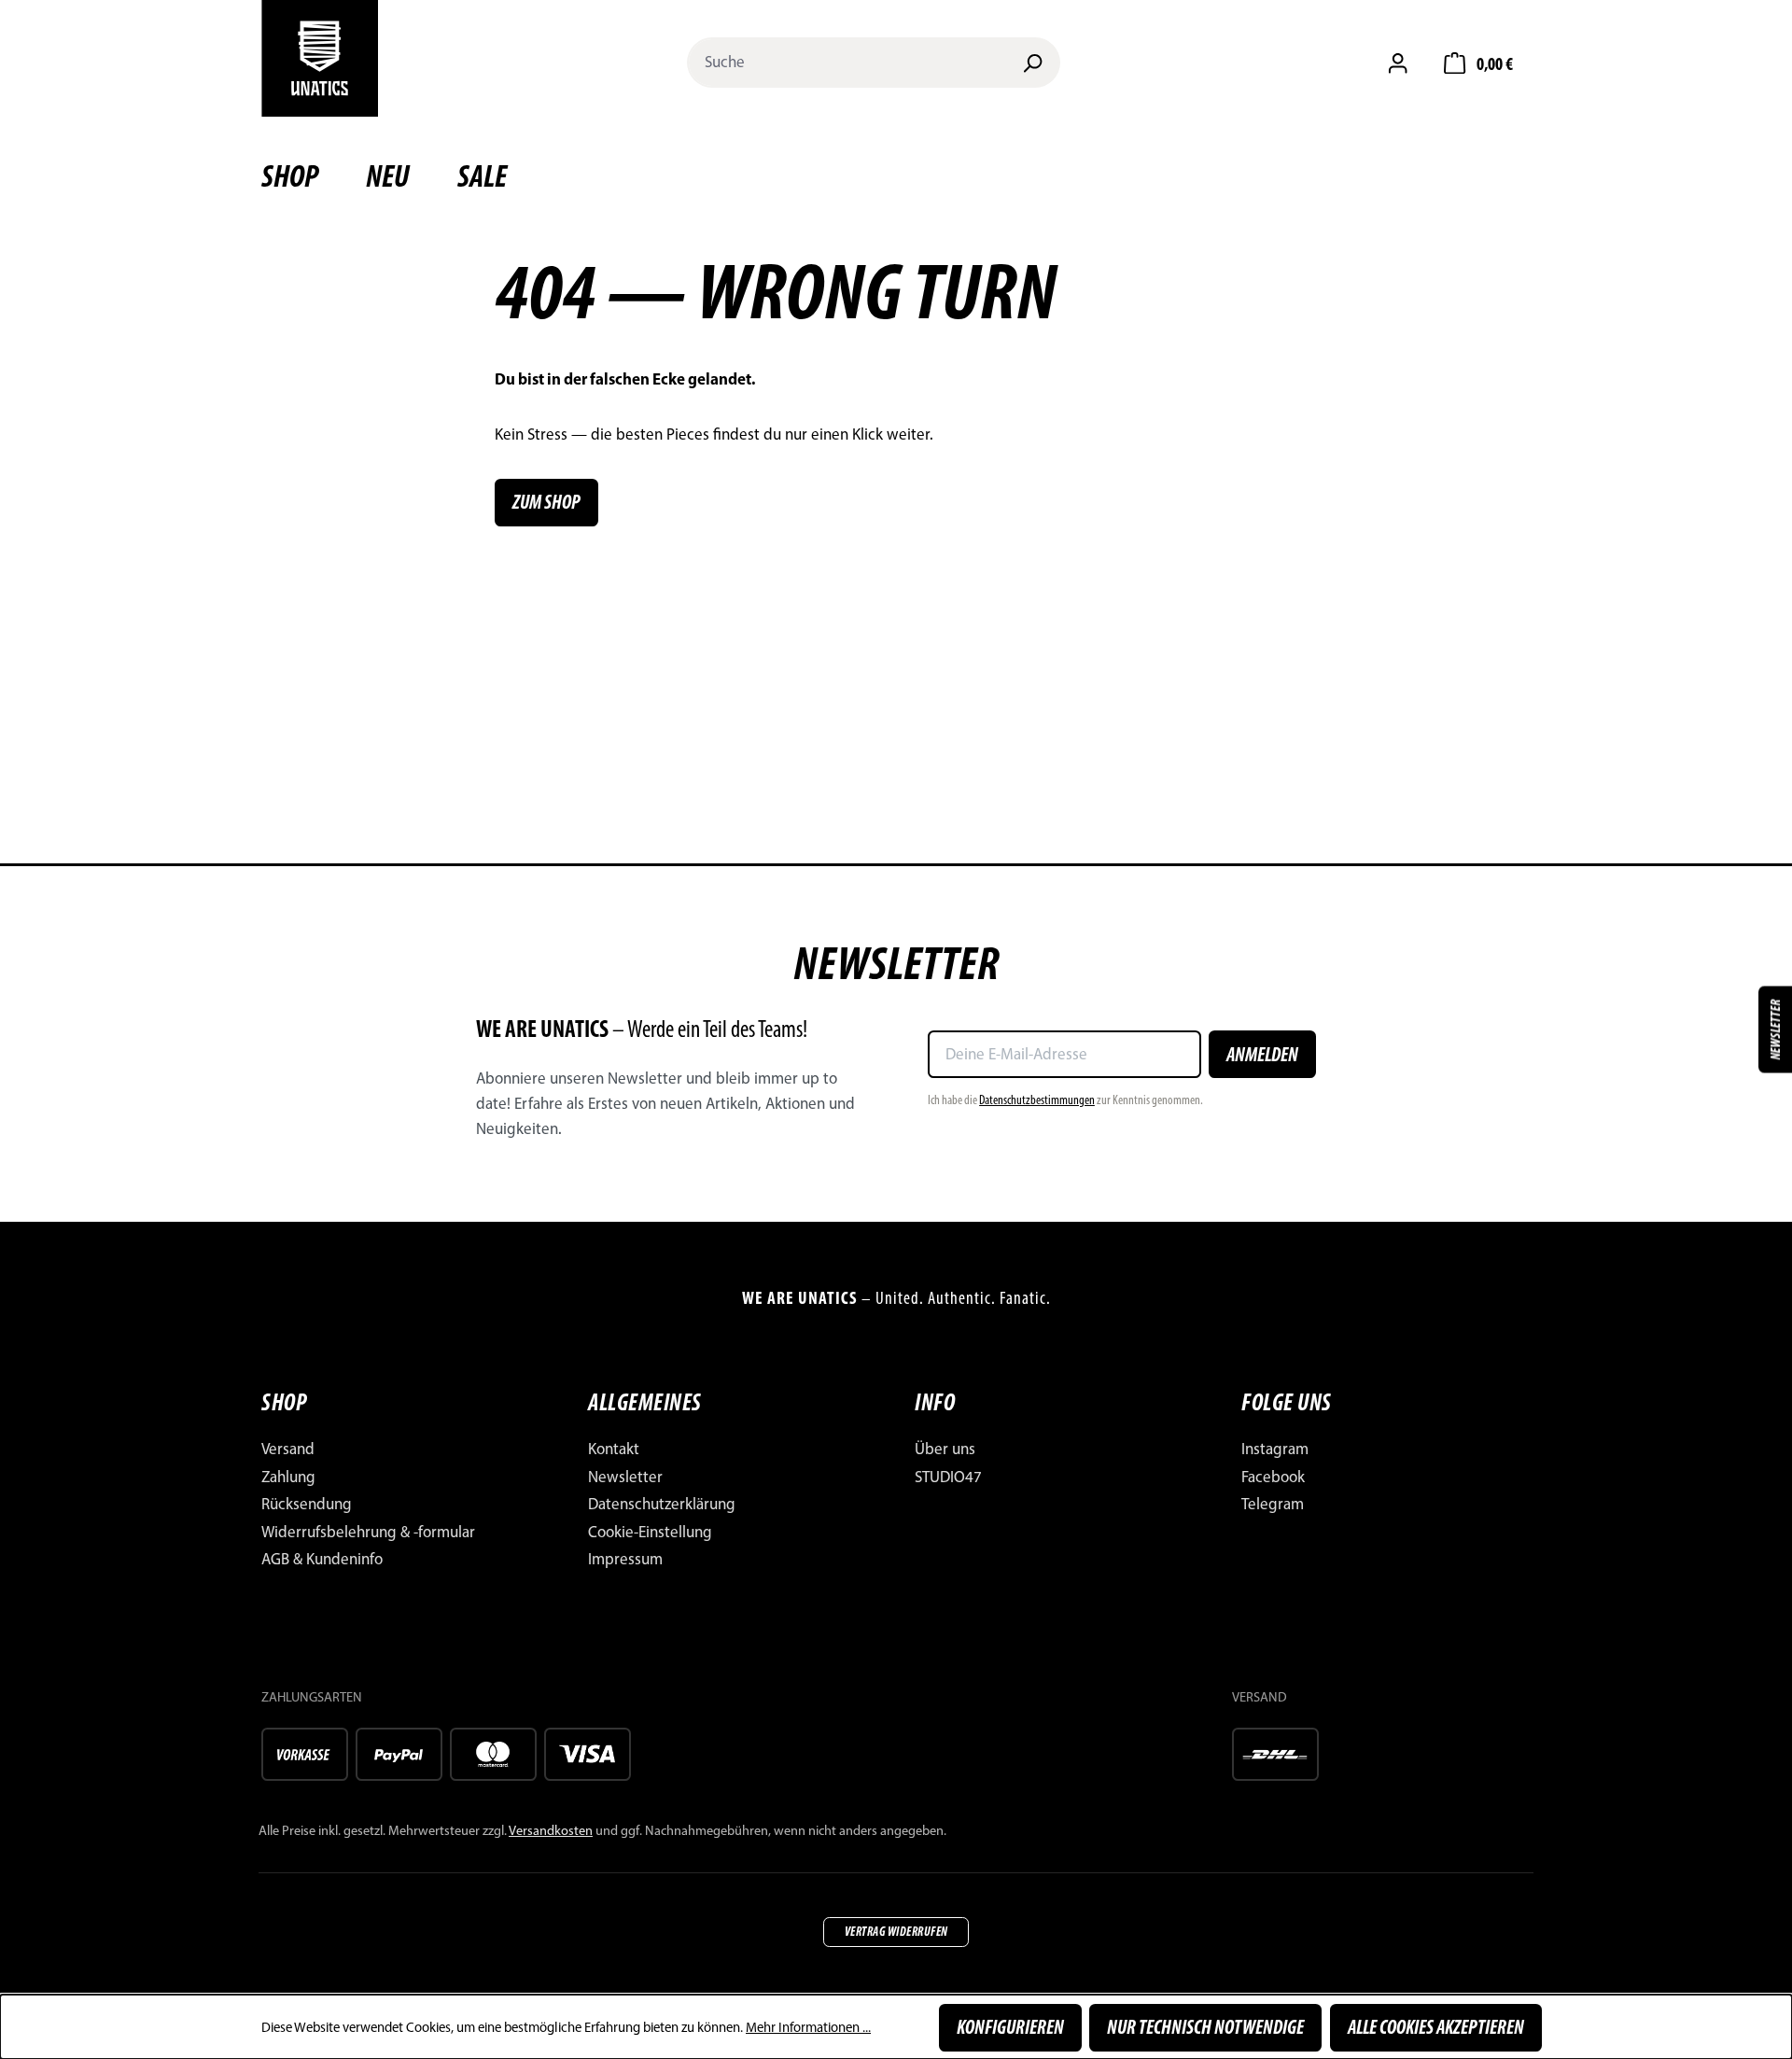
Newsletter (625, 1477)
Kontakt (614, 1449)
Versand (288, 1449)
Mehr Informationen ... (808, 2027)
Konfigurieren (1010, 2027)
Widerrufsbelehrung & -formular (368, 1532)
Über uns (945, 1449)
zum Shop (546, 502)
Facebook (1273, 1477)
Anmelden (1262, 1054)
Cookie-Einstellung (650, 1532)
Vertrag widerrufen (896, 1931)
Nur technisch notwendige (1205, 2027)
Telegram (1273, 1504)
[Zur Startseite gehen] (320, 58)
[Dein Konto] (1398, 63)
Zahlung (288, 1477)
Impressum (625, 1559)
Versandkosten (551, 1830)
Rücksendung (307, 1504)
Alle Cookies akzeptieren (1436, 2027)
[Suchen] (1033, 63)
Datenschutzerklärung (662, 1504)
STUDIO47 (948, 1477)
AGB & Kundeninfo (322, 1559)
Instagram (1275, 1449)
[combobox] (847, 63)
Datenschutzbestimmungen (1037, 1100)
